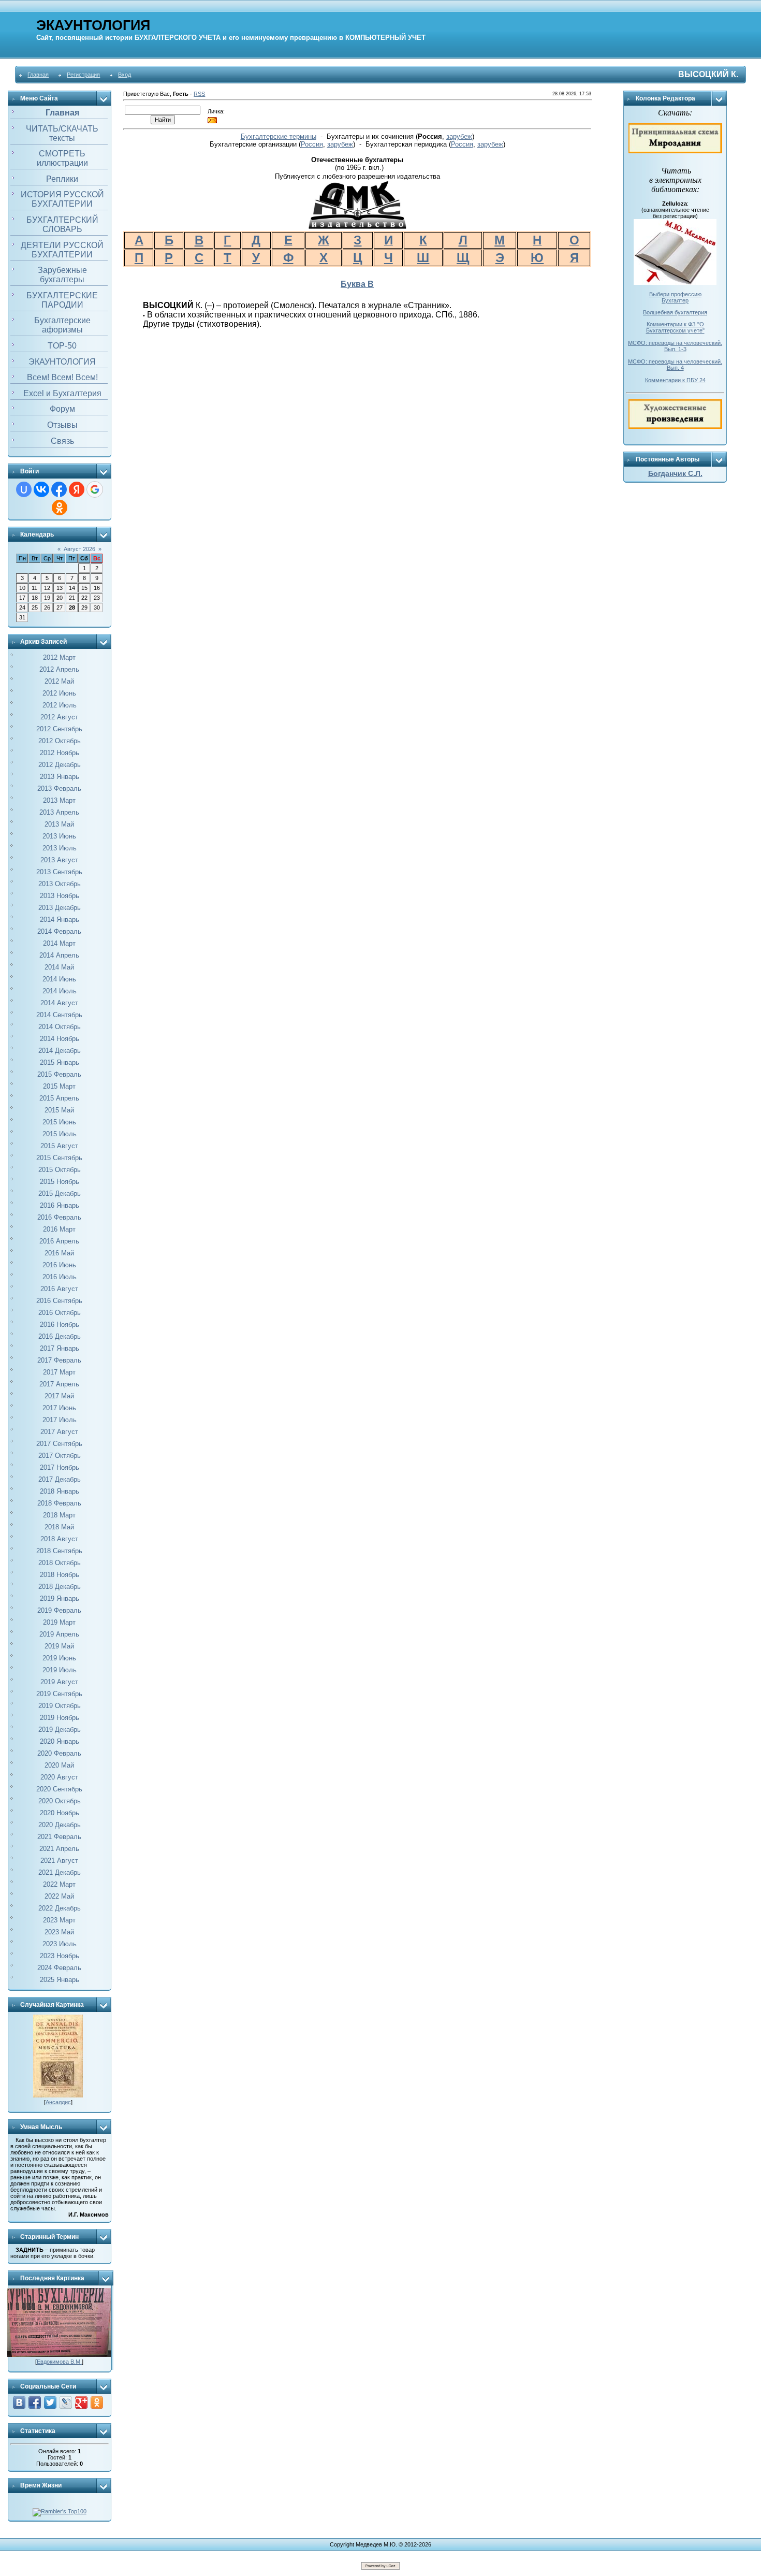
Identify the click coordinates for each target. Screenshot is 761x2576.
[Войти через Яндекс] (77, 489)
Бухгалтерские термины (279, 136)
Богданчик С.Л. (675, 473)
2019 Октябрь (60, 1706)
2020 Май (59, 1765)
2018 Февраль (59, 1503)
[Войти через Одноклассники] (60, 508)
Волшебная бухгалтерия (675, 312)
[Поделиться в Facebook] (35, 2403)
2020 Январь (60, 1741)
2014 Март (59, 943)
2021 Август (59, 1861)
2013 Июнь (59, 836)
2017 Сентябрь (59, 1444)
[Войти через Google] (95, 489)
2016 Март (59, 1229)
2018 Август (59, 1539)
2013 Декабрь (60, 908)
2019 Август (59, 1682)
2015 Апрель (59, 1098)
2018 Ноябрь (60, 1575)
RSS (199, 94)
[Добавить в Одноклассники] (97, 2403)
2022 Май (59, 1896)
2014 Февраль (59, 931)
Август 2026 (79, 549)
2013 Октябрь (60, 884)
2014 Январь (60, 920)
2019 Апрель (59, 1634)
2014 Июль (60, 991)
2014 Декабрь (60, 1051)
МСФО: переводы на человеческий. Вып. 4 (675, 365)
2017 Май (59, 1396)
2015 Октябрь (60, 1170)
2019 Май (59, 1646)
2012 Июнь (59, 693)
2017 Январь (60, 1348)
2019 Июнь (59, 1658)
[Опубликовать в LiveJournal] (66, 2403)
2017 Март (59, 1372)
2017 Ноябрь (60, 1467)
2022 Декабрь (60, 1908)
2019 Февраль (59, 1610)
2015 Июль (60, 1134)
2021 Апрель (59, 1849)
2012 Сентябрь (59, 729)
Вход (125, 75)
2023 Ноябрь (60, 1956)
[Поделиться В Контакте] (19, 2403)
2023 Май (59, 1932)
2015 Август (59, 1146)
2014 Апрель (59, 955)
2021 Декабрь (60, 1872)
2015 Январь (60, 1062)
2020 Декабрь (60, 1825)
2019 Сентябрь (59, 1694)
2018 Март (59, 1515)
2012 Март (59, 657)
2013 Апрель (59, 812)
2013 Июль (60, 848)
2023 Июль (60, 1944)
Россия (312, 144)
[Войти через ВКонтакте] (41, 489)
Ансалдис (58, 2102)
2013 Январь (60, 777)
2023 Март (59, 1920)
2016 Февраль (59, 1217)
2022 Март (59, 1884)
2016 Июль (60, 1277)
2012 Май (59, 681)
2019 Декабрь (60, 1730)
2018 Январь (60, 1491)
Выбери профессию (675, 294)
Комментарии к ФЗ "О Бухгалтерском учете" (675, 327)
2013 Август (59, 860)
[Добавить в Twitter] (50, 2403)
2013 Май (59, 824)
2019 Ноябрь (60, 1718)
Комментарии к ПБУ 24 (675, 380)
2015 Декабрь (60, 1193)
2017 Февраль (59, 1360)
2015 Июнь (59, 1122)
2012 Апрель (59, 669)
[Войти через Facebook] (59, 489)
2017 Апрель (59, 1384)
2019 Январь (60, 1598)
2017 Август (59, 1432)
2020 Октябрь (60, 1801)
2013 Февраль (59, 788)
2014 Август (59, 1003)
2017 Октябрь (60, 1456)
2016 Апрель (59, 1241)
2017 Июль (60, 1420)
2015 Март (59, 1086)
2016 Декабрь (60, 1336)
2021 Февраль (59, 1837)
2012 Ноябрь (60, 753)
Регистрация (83, 75)
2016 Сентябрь (59, 1301)
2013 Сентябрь (59, 872)
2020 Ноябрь (60, 1813)
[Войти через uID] (24, 489)
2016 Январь (60, 1205)
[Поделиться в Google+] (81, 2403)
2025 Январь (60, 1980)
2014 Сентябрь (59, 1015)
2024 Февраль (59, 1968)
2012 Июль (60, 705)
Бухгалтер (675, 300)
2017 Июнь (59, 1408)
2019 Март (59, 1622)
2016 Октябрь (60, 1313)
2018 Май (59, 1527)
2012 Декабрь (60, 765)
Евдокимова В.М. (59, 2362)
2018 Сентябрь (59, 1551)
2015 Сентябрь (59, 1158)
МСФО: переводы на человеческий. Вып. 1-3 (675, 346)
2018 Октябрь (60, 1563)
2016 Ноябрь (60, 1325)
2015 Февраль (59, 1074)
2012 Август (59, 717)
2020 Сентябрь (59, 1789)
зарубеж (459, 136)
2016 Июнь (59, 1265)
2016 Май (59, 1253)
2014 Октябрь (60, 1027)
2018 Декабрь (60, 1587)
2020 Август (59, 1777)
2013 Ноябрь (60, 896)
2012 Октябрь (60, 741)
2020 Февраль (59, 1753)
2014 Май (59, 967)
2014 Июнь (59, 979)
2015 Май (59, 1110)
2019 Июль (60, 1670)
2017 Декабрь (60, 1479)
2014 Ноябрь (60, 1039)
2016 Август (59, 1289)
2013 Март (59, 800)
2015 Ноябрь (60, 1182)
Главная (38, 75)
